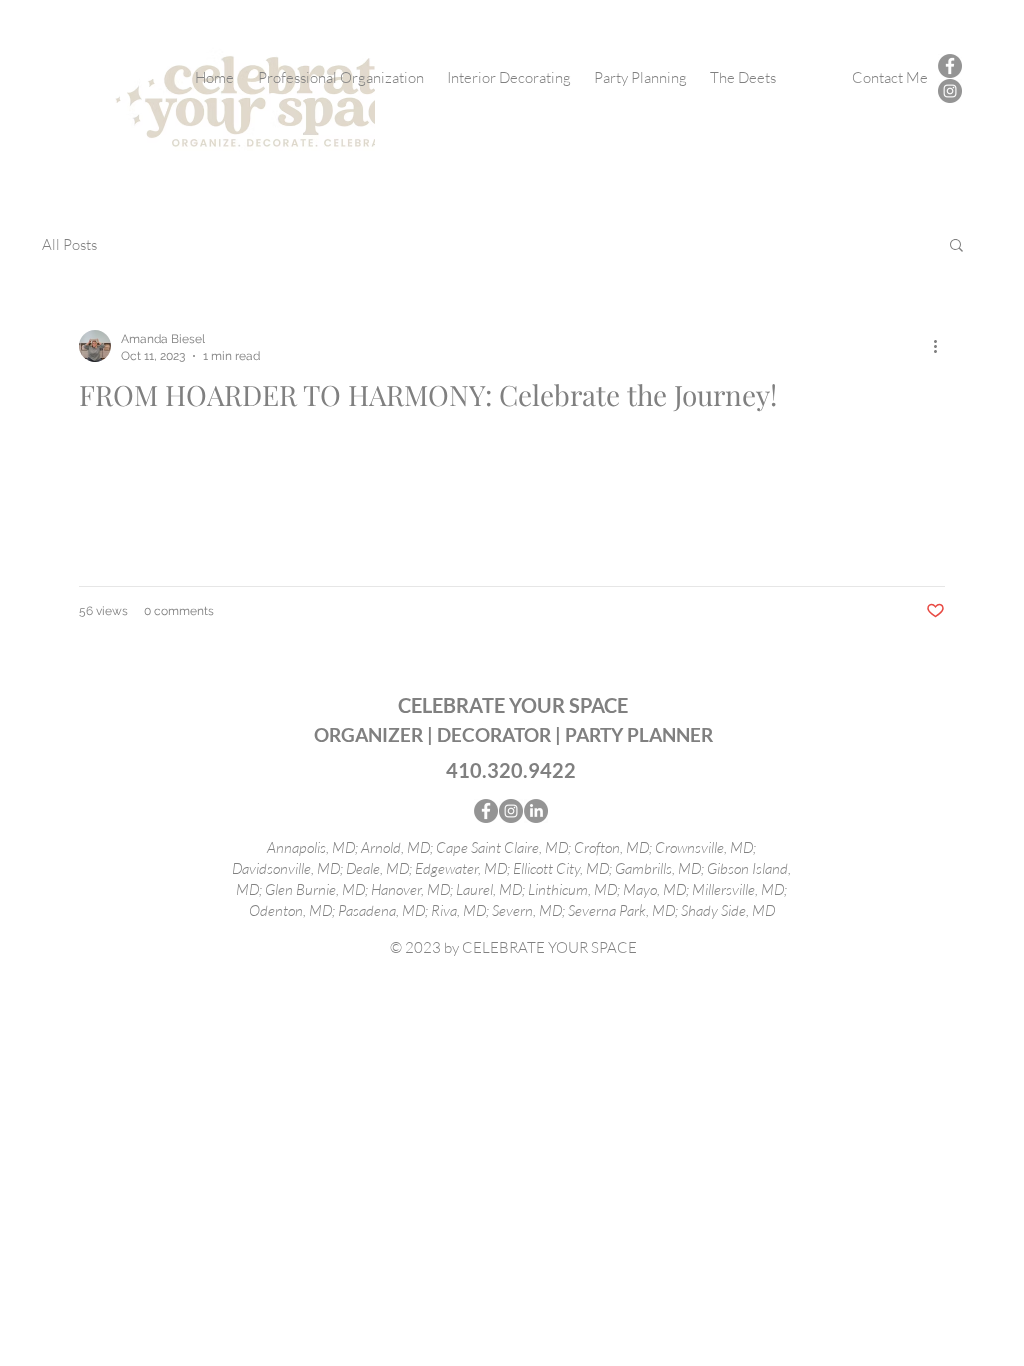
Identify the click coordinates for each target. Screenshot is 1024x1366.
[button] (956, 246)
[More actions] (942, 346)
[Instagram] (950, 91)
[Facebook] (950, 66)
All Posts (69, 244)
